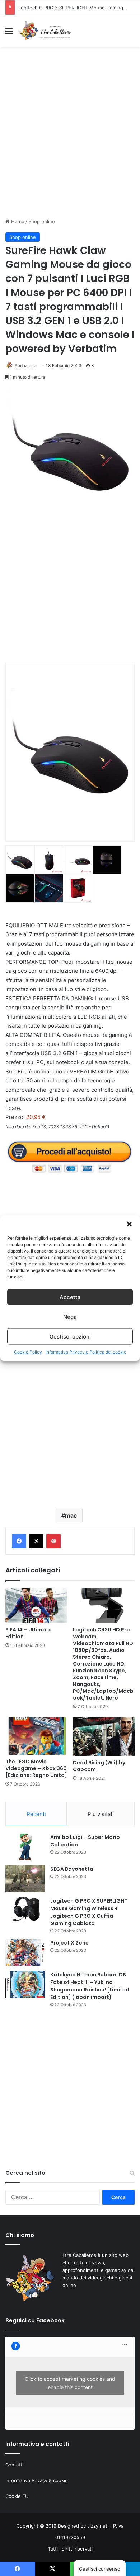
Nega (70, 1316)
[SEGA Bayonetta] (25, 1879)
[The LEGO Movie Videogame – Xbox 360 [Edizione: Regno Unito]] (36, 1736)
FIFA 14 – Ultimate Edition (29, 1633)
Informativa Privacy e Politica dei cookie (86, 1352)
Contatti (14, 2465)
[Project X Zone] (25, 1953)
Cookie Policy (28, 1352)
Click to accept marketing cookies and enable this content (70, 2383)
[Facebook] (19, 1541)
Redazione (25, 366)
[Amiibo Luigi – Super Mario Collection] (25, 1847)
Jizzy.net (97, 2526)
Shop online (42, 221)
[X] (36, 1541)
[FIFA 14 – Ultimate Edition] (36, 1606)
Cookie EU (17, 2496)
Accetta (70, 1297)
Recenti (36, 1814)
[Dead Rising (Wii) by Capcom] (104, 1737)
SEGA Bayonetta (72, 1869)
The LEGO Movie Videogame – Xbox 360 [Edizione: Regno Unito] (36, 1768)
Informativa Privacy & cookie (37, 2480)
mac (71, 1515)
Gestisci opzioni (70, 1336)
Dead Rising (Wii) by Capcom (99, 1766)
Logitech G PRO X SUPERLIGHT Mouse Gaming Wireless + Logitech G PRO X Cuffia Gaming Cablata (89, 1912)
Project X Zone (35, 8)
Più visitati (101, 1814)
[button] (129, 1224)
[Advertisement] (70, 139)
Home (17, 221)
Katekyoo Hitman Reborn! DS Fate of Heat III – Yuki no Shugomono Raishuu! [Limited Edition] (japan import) (90, 1986)
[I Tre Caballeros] (45, 31)
